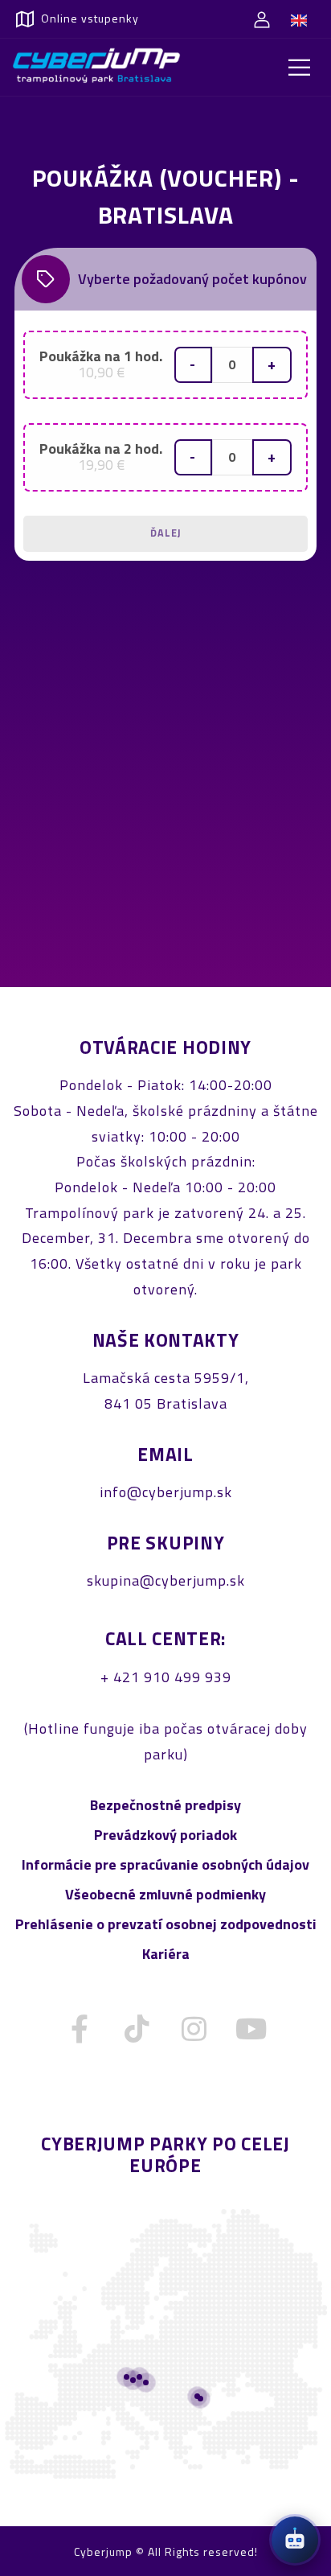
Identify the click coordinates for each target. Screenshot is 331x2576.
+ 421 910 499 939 (166, 1677)
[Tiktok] (137, 2029)
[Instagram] (194, 2029)
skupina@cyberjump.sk (166, 1580)
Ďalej (166, 533)
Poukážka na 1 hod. (101, 364)
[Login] (262, 19)
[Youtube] (251, 2029)
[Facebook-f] (80, 2029)
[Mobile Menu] (300, 68)
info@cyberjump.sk (166, 1492)
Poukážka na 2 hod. (101, 457)
